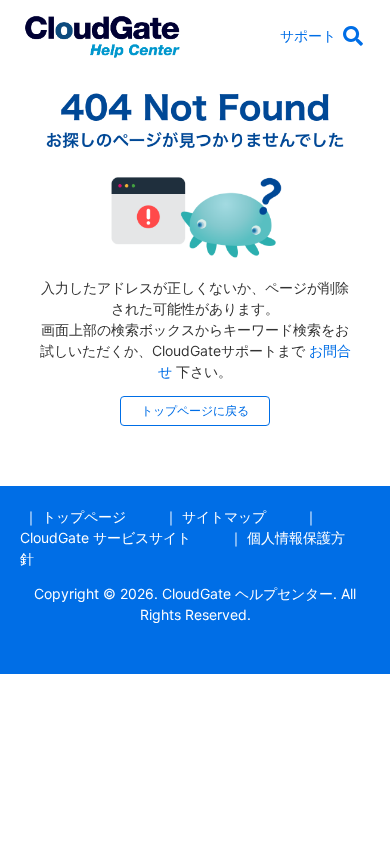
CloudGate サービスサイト (105, 537)
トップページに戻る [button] (195, 410)
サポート (308, 35)
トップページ (84, 516)
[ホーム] (102, 33)
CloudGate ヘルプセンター (247, 593)
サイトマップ (224, 516)
